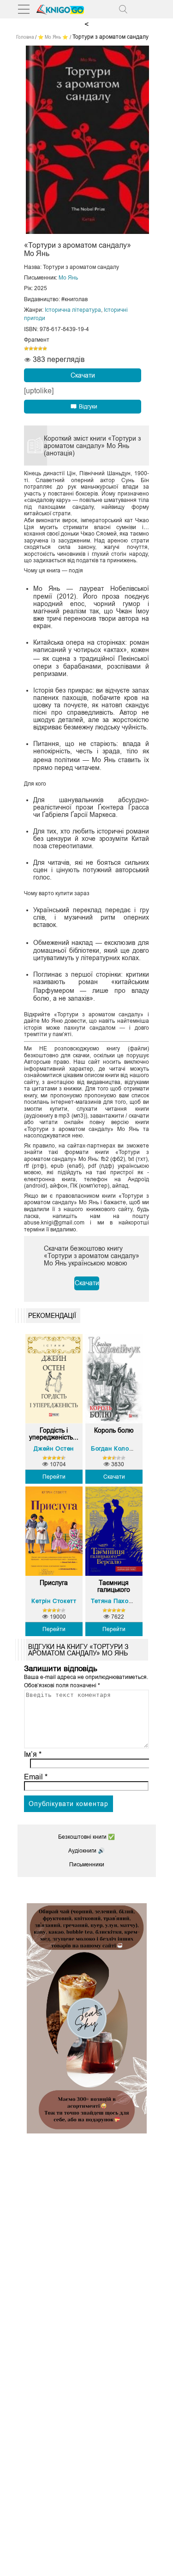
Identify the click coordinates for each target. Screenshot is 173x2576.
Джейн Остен (54, 1448)
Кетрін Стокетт (54, 1601)
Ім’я (33, 1754)
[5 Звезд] (45, 349)
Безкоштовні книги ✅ (86, 1837)
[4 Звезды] (40, 349)
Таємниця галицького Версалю (114, 1586)
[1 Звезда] (26, 349)
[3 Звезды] (36, 349)
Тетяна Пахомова (117, 1601)
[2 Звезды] (31, 349)
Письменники (87, 1865)
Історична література (73, 310)
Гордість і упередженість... (54, 1434)
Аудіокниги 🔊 (86, 1851)
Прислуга (54, 1583)
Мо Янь (68, 278)
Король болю (114, 1431)
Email (36, 1777)
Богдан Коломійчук (120, 1448)
